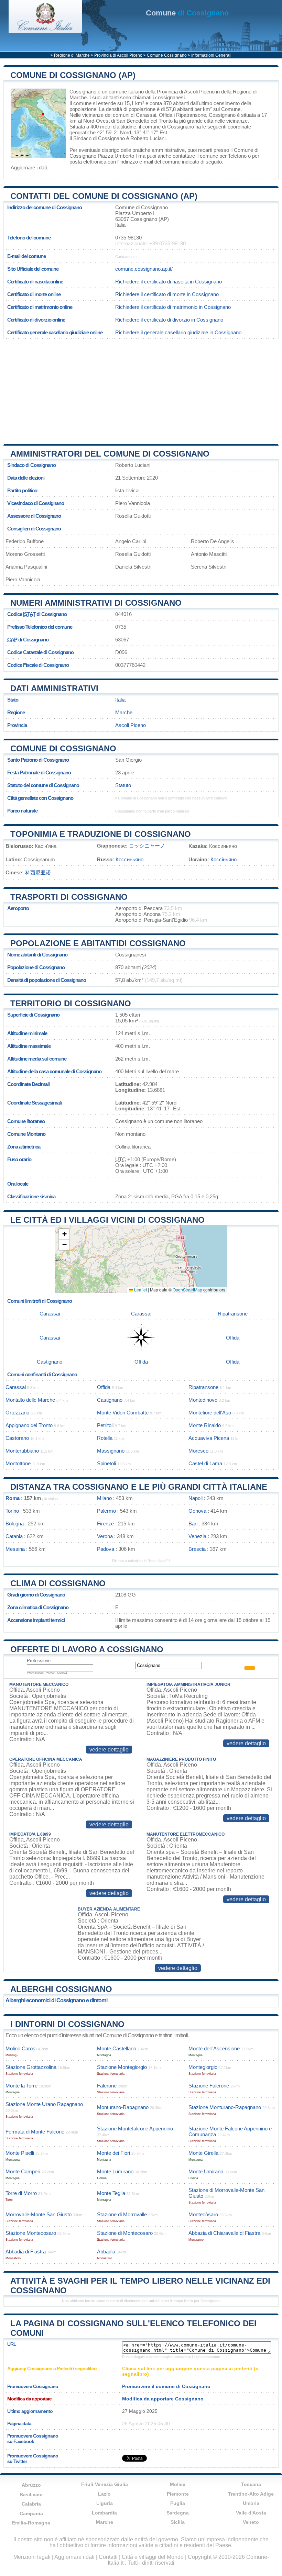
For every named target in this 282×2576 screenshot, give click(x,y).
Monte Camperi (23, 2171)
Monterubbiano (22, 1451)
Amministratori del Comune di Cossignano (110, 454)
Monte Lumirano (115, 2171)
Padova (106, 1549)
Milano (104, 1498)
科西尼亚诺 (38, 872)
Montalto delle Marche (30, 1400)
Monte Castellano (117, 2048)
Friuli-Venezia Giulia (105, 2484)
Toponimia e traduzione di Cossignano (101, 834)
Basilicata (31, 2495)
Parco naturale (22, 811)
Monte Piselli (20, 2153)
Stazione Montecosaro (31, 2233)
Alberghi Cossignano (61, 1989)
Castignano (50, 1362)
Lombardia (104, 2513)
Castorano (17, 1438)
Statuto (123, 785)
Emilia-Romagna (31, 2523)
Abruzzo (31, 2485)
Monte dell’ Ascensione (214, 2048)
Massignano (111, 1451)
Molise (178, 2484)
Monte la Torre (21, 2086)
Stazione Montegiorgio (122, 2067)
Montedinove (203, 1400)
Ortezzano (17, 1413)
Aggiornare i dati (29, 167)
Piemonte (178, 2494)
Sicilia (178, 2522)
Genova (197, 1511)
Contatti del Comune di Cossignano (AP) (104, 196)
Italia (120, 700)
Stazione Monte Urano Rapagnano (44, 2104)
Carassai (146, 115)
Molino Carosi (21, 2048)
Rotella (105, 1438)
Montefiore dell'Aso (210, 1413)
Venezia (197, 1536)
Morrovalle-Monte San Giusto (39, 2214)
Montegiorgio (203, 2067)
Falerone (107, 2086)
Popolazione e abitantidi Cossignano (98, 943)
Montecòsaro (203, 2214)
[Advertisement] (141, 389)
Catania (14, 1536)
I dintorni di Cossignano (67, 2024)
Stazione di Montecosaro (125, 2233)
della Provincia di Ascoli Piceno (180, 92)
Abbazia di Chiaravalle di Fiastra (224, 2233)
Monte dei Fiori (113, 2153)
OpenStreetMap (187, 1290)
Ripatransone (191, 115)
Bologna (15, 1524)
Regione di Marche (72, 55)
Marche (124, 712)
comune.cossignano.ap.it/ (144, 269)
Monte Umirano (206, 2171)
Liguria (105, 2503)
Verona (105, 1536)
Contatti (108, 2557)
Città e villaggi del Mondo (153, 2557)
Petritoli (105, 1425)
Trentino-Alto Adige (251, 2494)
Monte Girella (203, 2153)
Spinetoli (106, 1463)
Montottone (18, 1463)
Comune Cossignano (167, 55)
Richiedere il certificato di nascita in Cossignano (169, 282)
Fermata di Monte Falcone (35, 2132)
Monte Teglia (111, 2193)
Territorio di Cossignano (71, 1003)
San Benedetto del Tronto (144, 121)
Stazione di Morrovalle (122, 2214)
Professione (39, 1661)
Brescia (197, 1549)
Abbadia (106, 2252)
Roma (13, 1498)
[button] (64, 1234)
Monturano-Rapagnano (123, 2107)
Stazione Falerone (209, 2086)
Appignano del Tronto (29, 1425)
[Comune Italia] (45, 31)
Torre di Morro (21, 2193)
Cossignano (83, 92)
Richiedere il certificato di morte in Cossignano (167, 294)
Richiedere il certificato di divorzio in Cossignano (169, 320)
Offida (166, 115)
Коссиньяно (129, 859)
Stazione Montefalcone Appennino (135, 2129)
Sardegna (178, 2513)
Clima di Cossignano (58, 1583)
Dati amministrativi (54, 688)
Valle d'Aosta (251, 2513)
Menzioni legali (32, 2557)
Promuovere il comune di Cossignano (166, 2386)
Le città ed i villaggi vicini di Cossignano (107, 1220)
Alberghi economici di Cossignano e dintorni (56, 2000)
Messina (15, 1549)
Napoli (196, 1498)
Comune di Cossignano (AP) (73, 75)
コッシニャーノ (147, 846)
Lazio (104, 2494)
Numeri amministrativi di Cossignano (96, 603)
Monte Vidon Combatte (123, 1413)
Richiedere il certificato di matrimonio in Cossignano (173, 307)
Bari (193, 1524)
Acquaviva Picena (209, 1438)
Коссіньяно (224, 859)
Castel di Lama (205, 1463)
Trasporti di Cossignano (69, 897)
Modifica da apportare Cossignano (163, 2399)
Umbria (251, 2503)
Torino (12, 1511)
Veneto (251, 2522)
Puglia (178, 2503)
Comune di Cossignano (63, 748)
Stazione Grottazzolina (31, 2067)
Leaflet (140, 1290)
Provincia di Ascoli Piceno (118, 55)
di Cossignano (187, 13)
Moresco (198, 1451)
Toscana (251, 2484)
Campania (31, 2513)
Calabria (31, 2504)
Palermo (106, 1511)
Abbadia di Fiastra (26, 2252)
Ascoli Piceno (131, 725)
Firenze (105, 1524)
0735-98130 (128, 238)
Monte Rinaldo (205, 1425)
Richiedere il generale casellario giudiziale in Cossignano (178, 332)
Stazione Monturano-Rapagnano (225, 2107)
